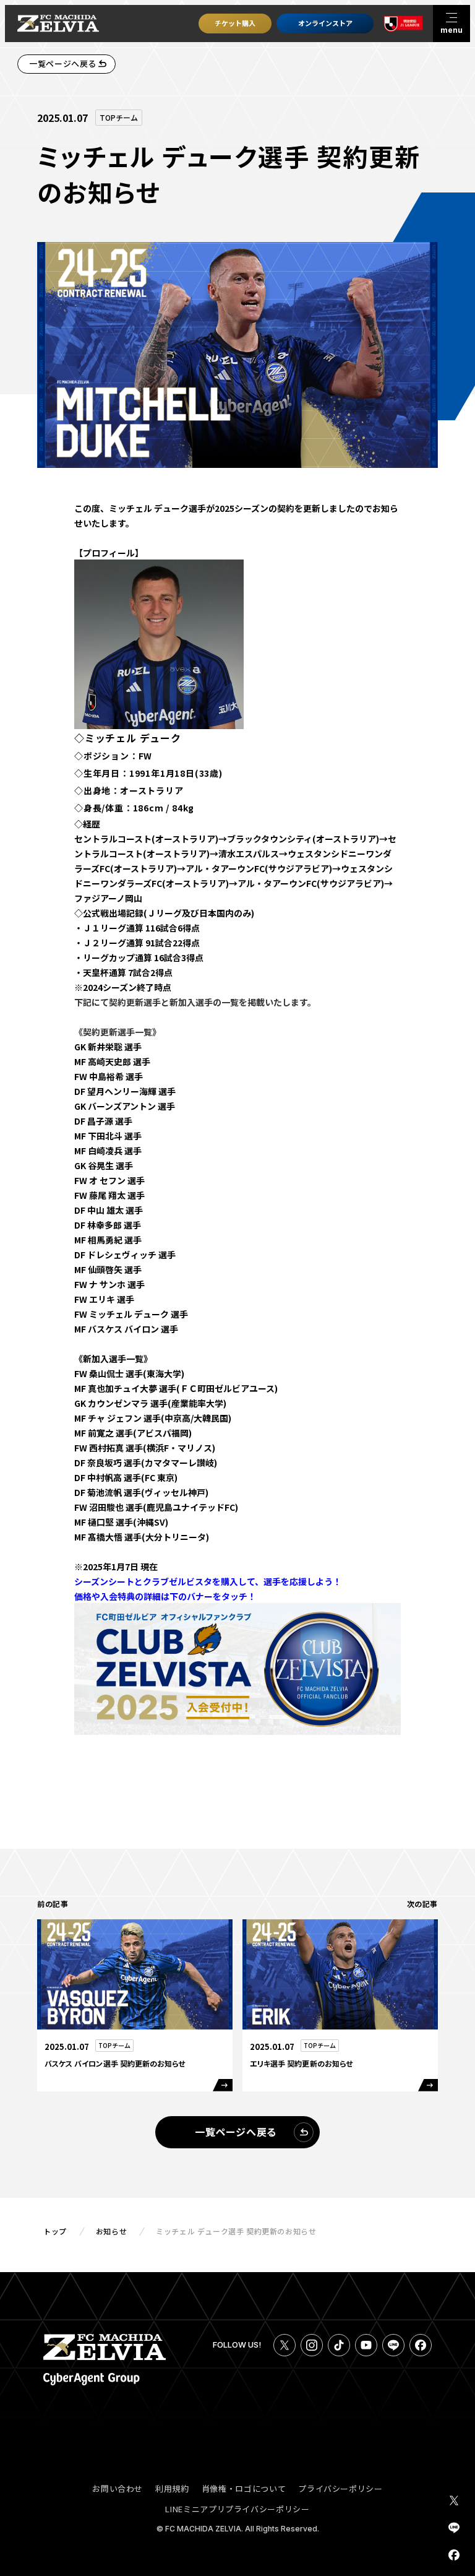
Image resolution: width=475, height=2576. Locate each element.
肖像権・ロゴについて (244, 2488)
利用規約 (172, 2488)
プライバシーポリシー (340, 2488)
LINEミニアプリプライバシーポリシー (237, 2509)
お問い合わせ (118, 2488)
